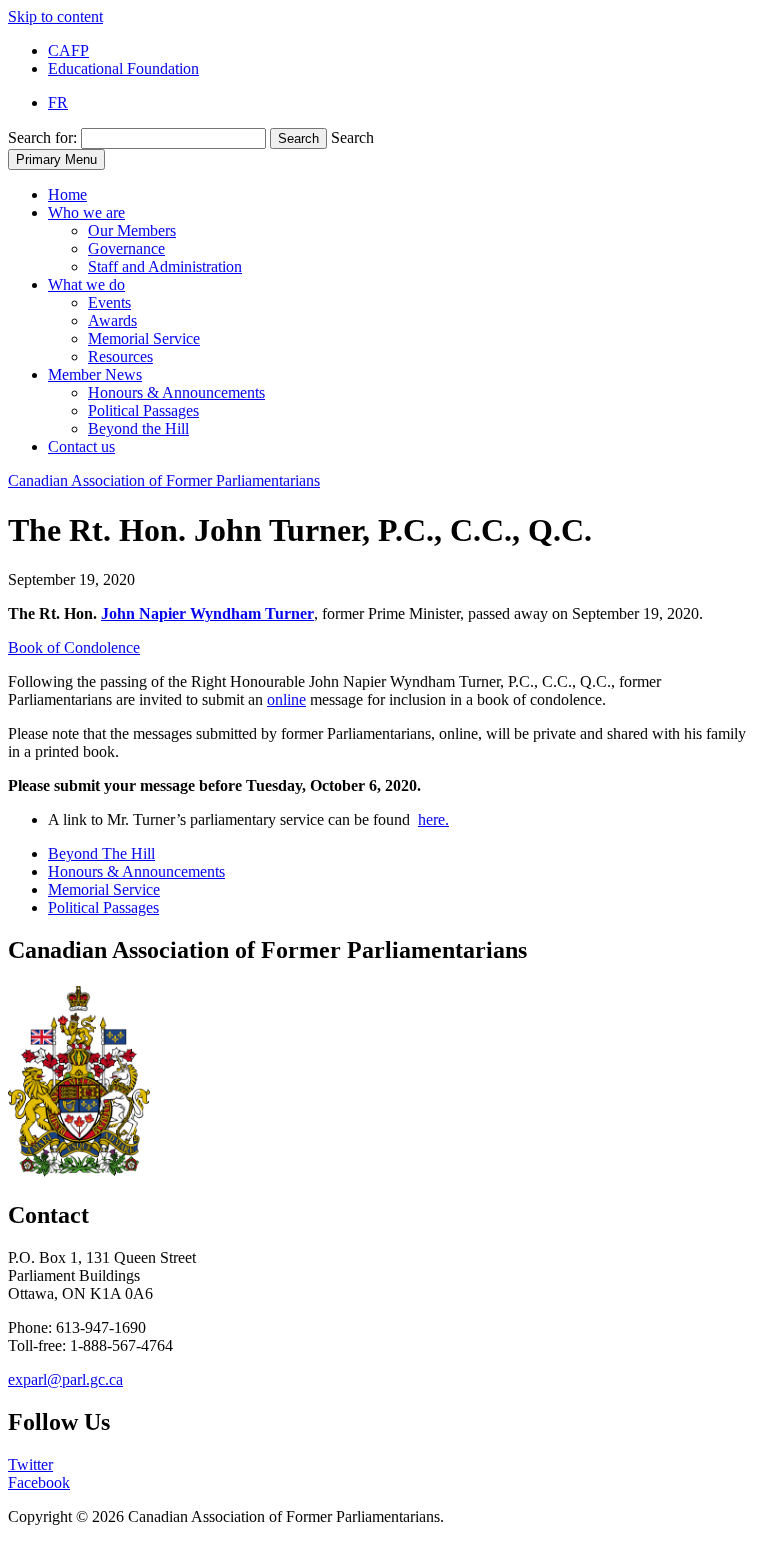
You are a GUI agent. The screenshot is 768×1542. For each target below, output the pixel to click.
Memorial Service (144, 338)
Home (67, 194)
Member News (95, 374)
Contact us (81, 446)
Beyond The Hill (101, 853)
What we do (86, 284)
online (286, 699)
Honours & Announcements (176, 392)
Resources (120, 356)
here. (433, 819)
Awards (112, 320)
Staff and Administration (165, 266)
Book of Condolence (74, 647)
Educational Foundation (123, 68)
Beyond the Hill (138, 428)
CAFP (68, 50)
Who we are (86, 212)
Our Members (132, 230)
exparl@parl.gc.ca (65, 1379)
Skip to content (55, 16)
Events (109, 302)
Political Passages (143, 410)
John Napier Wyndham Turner (207, 613)
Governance (126, 248)
